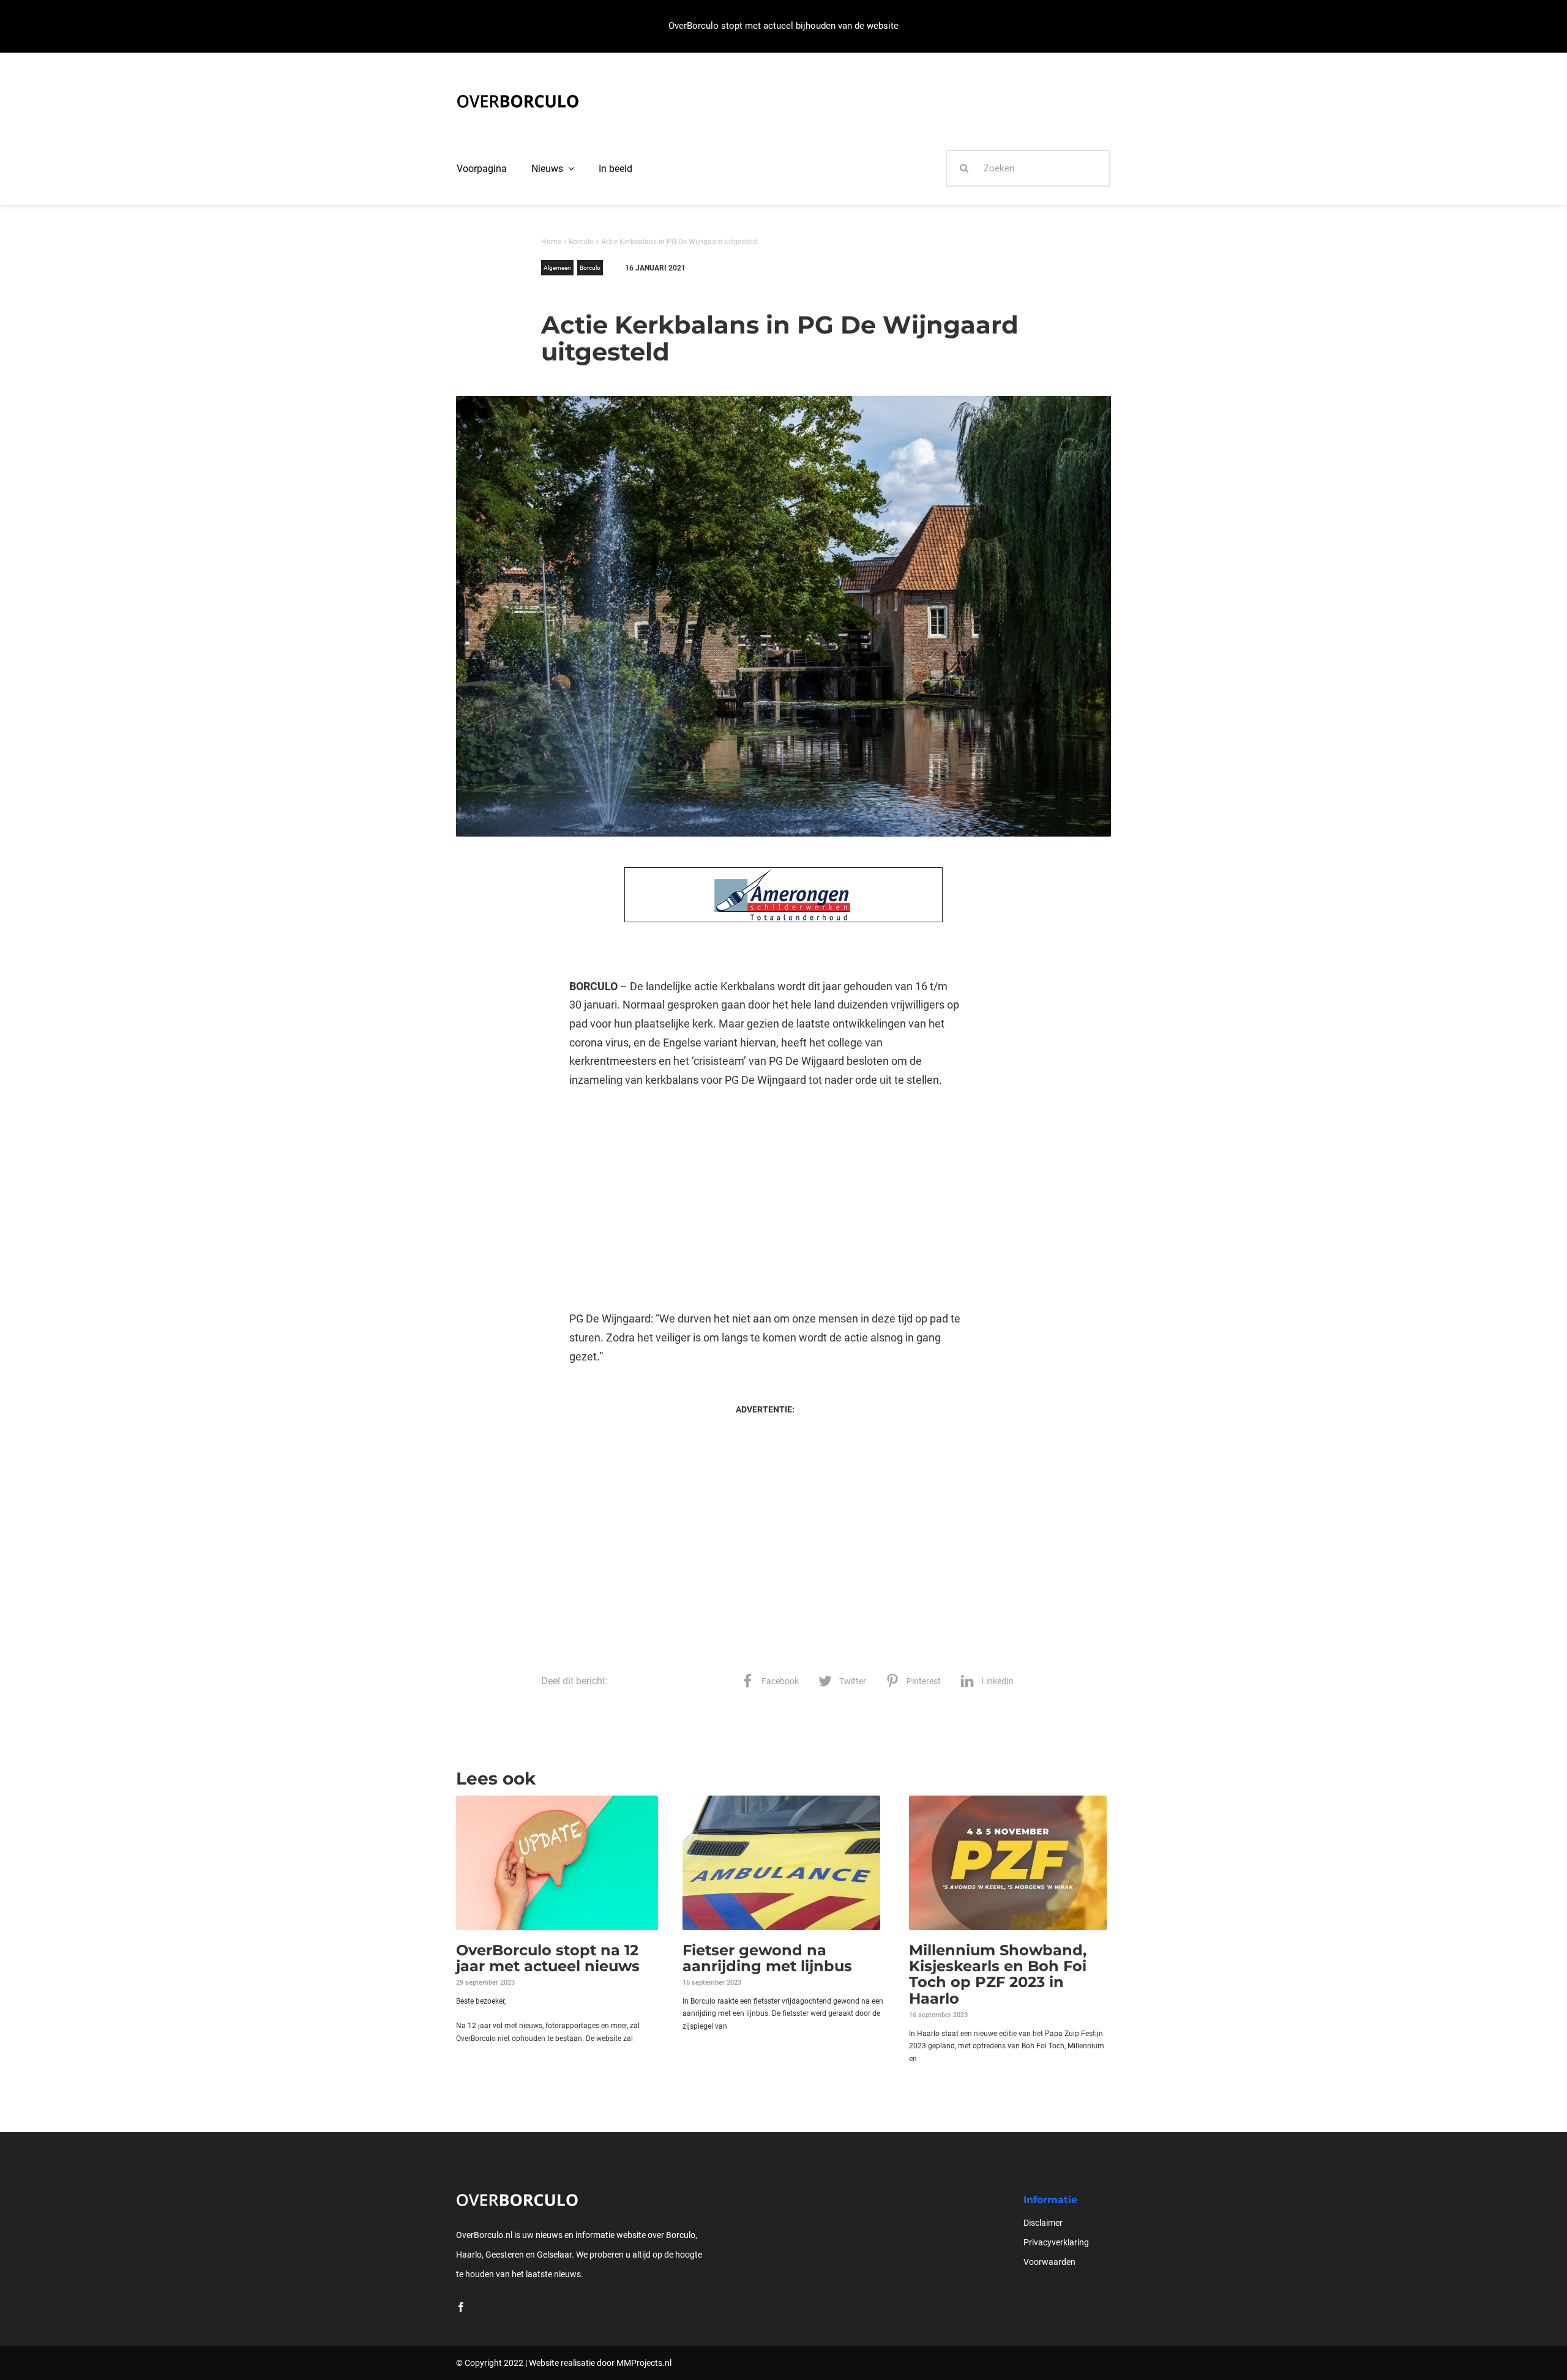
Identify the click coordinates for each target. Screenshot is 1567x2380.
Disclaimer (1043, 2223)
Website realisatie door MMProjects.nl (600, 2363)
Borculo (581, 242)
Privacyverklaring (1056, 2242)
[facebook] (461, 2307)
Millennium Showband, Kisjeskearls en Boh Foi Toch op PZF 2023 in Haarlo (998, 1974)
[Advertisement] (765, 1199)
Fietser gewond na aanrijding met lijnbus (767, 1958)
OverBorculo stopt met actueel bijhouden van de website (783, 26)
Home (551, 242)
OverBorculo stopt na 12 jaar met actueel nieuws (548, 1958)
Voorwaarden (1049, 2262)
